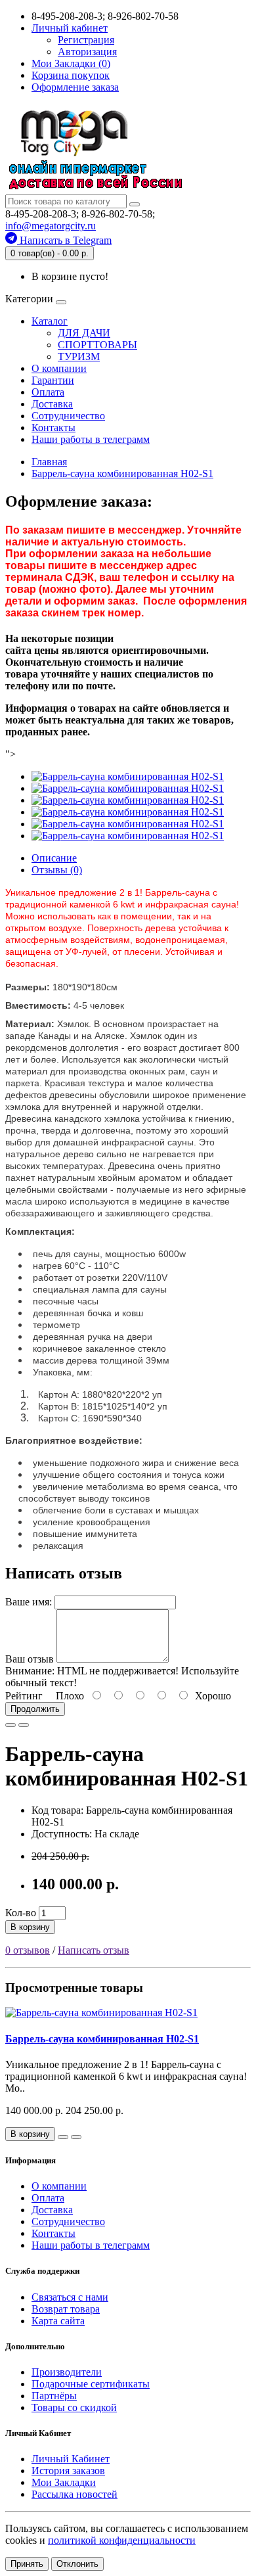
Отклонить (77, 2564)
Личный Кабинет (71, 2459)
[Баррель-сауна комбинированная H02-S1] (128, 776)
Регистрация (86, 40)
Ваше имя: (29, 1602)
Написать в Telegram (64, 240)
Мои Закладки (64, 2482)
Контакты (53, 427)
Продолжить (35, 1709)
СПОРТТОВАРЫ (97, 345)
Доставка (52, 404)
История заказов (68, 2471)
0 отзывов (28, 1950)
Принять (27, 2564)
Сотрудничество (68, 416)
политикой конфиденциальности (122, 2540)
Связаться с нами (70, 2297)
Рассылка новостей (75, 2494)
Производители (67, 2372)
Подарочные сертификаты (91, 2384)
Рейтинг (24, 1696)
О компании (59, 368)
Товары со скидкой (74, 2407)
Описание (54, 858)
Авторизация (87, 52)
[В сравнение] (24, 1725)
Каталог (50, 321)
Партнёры (54, 2396)
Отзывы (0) (57, 870)
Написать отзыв (94, 1950)
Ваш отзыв (30, 1659)
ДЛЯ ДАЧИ (84, 333)
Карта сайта (58, 2321)
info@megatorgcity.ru (51, 226)
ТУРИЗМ (79, 356)
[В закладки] (11, 1725)
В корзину (30, 1927)
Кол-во (21, 1913)
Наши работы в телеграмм (91, 439)
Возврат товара (66, 2309)
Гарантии (53, 380)
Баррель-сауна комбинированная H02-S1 (102, 2039)
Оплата (48, 392)
